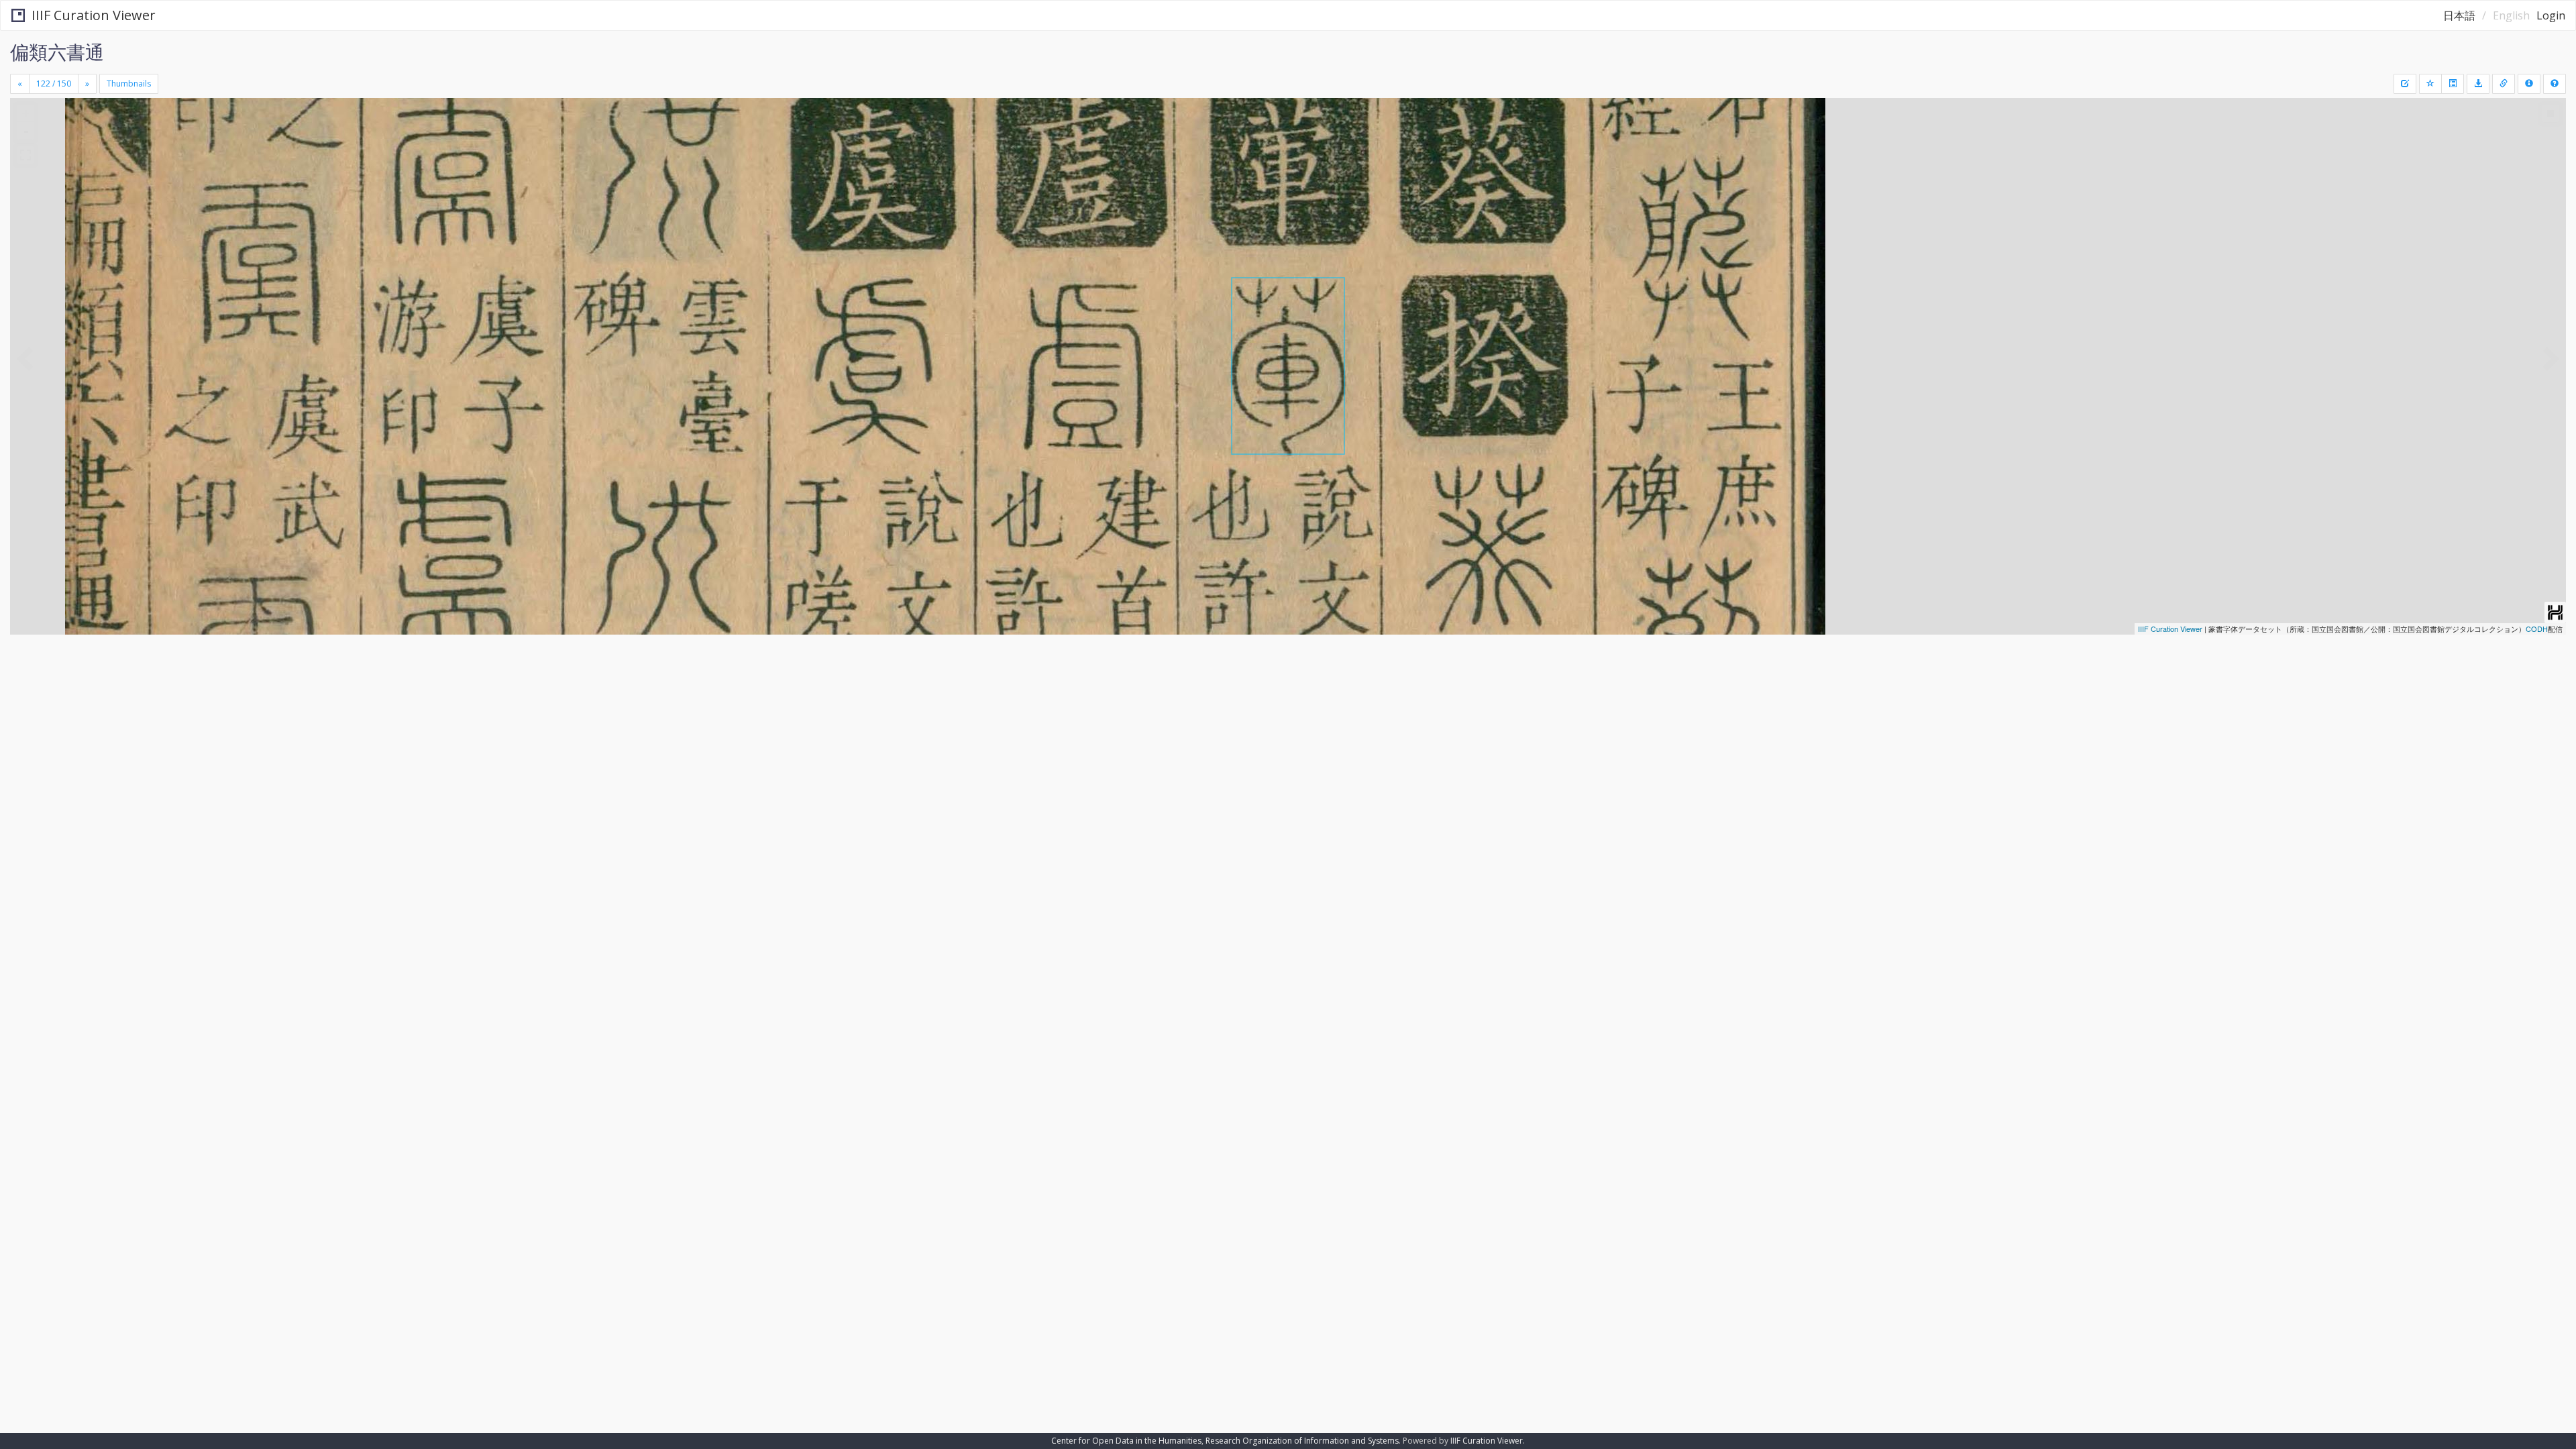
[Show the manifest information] (2529, 84)
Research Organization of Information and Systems (1302, 1441)
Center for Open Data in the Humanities (1126, 1441)
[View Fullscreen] (25, 155)
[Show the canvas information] (2504, 84)
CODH (2537, 629)
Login (2551, 15)
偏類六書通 (57, 52)
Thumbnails (129, 84)
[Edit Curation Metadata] (2405, 84)
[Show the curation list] (2453, 84)
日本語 (2459, 15)
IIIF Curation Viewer (94, 15)
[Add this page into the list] (2430, 84)
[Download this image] (2478, 84)
